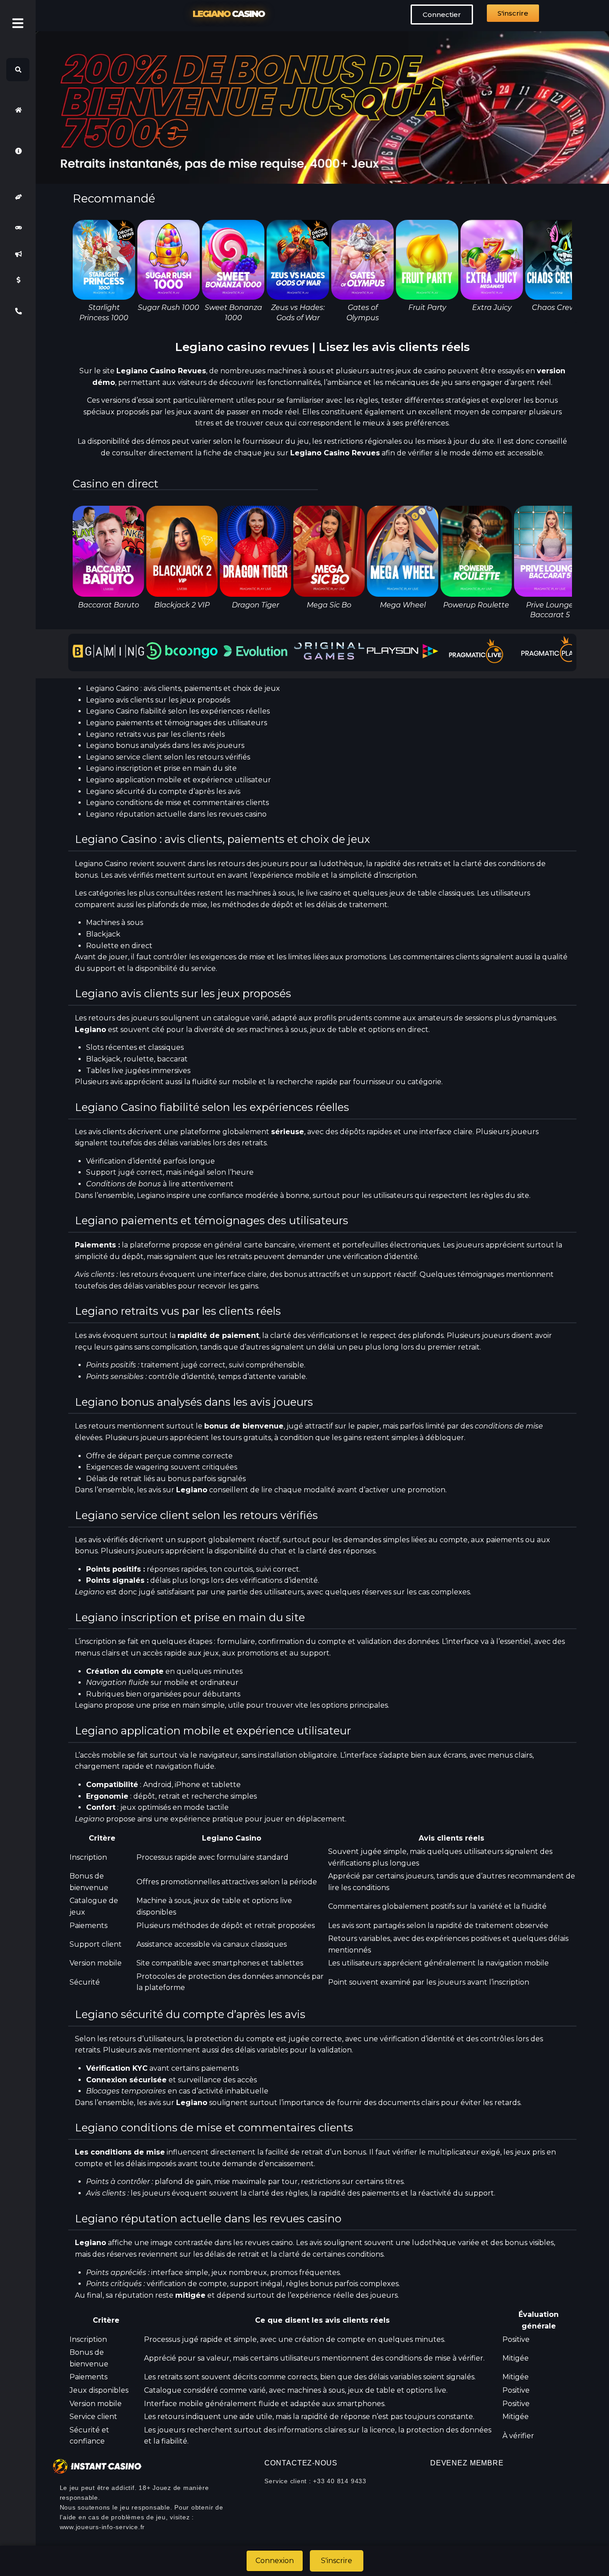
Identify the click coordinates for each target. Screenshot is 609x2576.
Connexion (275, 2561)
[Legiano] (18, 110)
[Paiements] (18, 280)
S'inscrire (337, 2561)
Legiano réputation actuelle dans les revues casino (176, 814)
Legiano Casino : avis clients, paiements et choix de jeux (183, 688)
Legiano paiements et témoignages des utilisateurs (177, 723)
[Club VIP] (18, 197)
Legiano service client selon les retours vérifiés (168, 757)
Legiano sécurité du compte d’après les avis (163, 791)
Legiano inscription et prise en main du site (161, 768)
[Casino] (18, 228)
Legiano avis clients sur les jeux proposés (158, 700)
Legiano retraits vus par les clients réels (155, 734)
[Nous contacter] (18, 311)
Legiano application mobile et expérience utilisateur (179, 780)
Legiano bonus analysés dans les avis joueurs (165, 745)
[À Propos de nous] (18, 151)
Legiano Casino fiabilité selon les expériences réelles (178, 711)
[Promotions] (18, 254)
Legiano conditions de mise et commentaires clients (177, 803)
